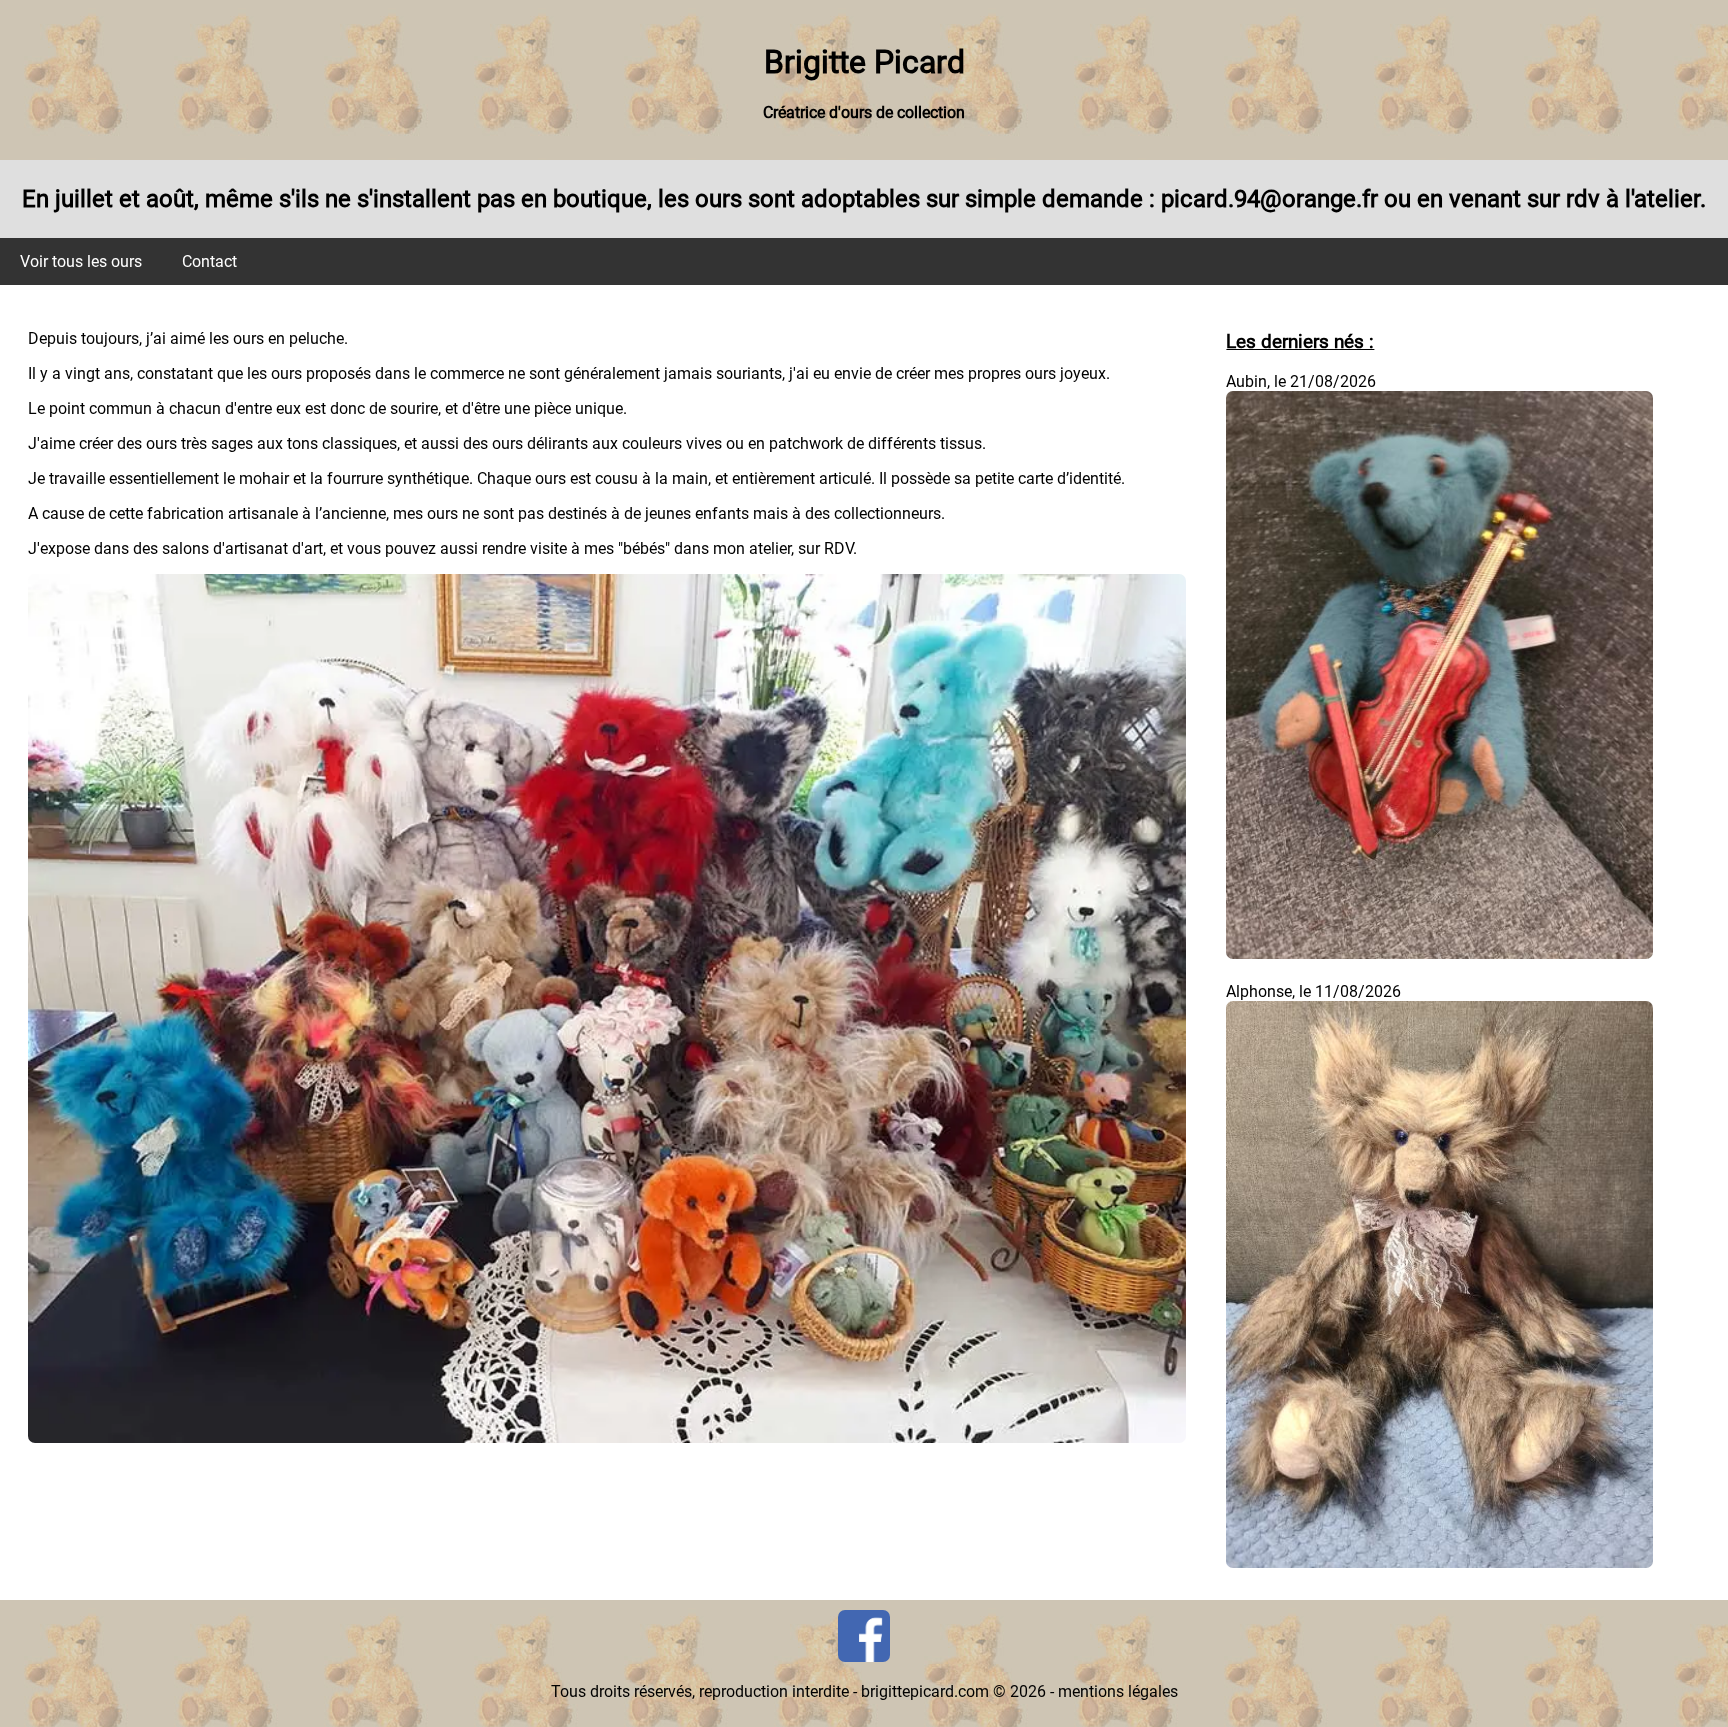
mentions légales (1118, 1691)
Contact (209, 261)
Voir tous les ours (81, 261)
